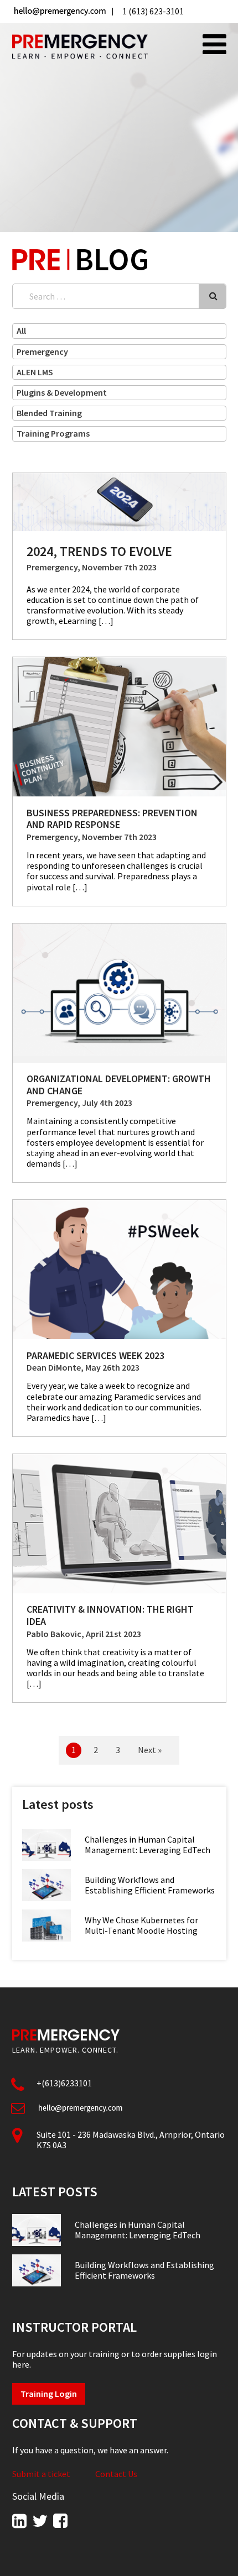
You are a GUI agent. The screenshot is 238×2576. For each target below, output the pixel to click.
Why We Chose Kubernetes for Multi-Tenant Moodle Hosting (141, 1925)
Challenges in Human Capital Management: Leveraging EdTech (148, 1845)
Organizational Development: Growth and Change (119, 1085)
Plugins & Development (62, 392)
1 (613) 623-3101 (153, 11)
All (21, 330)
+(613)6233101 (64, 2083)
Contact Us (116, 2474)
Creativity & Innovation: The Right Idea (110, 1615)
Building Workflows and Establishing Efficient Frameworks (150, 1885)
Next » (150, 1750)
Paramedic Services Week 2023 (95, 1355)
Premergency (42, 351)
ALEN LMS (35, 372)
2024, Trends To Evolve (99, 551)
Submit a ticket (41, 2474)
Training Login (49, 2394)
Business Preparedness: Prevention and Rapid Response (112, 819)
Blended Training (49, 413)
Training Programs (53, 433)
